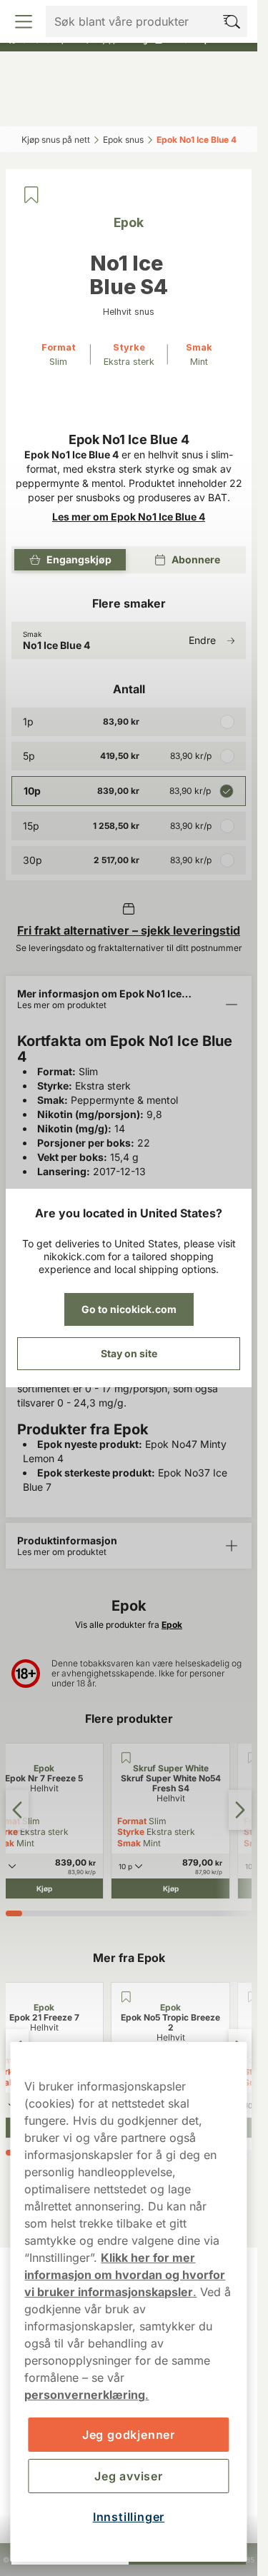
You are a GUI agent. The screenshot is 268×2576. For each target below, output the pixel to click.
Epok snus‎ (123, 140)
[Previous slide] (17, 1810)
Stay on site (129, 1353)
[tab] (14, 1913)
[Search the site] (99, 106)
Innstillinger (129, 2517)
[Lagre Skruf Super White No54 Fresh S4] (126, 1758)
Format (132, 1821)
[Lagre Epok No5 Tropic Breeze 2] (126, 1997)
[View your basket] (221, 106)
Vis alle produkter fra (129, 1625)
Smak (129, 1843)
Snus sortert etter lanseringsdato (123, 14)
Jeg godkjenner (129, 2435)
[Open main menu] (38, 106)
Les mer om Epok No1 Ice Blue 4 (129, 517)
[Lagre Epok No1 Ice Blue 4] (31, 195)
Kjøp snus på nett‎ (56, 140)
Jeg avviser (129, 2476)
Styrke (131, 1832)
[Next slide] (240, 1810)
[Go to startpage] (129, 74)
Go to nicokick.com (129, 1309)
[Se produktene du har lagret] (159, 106)
